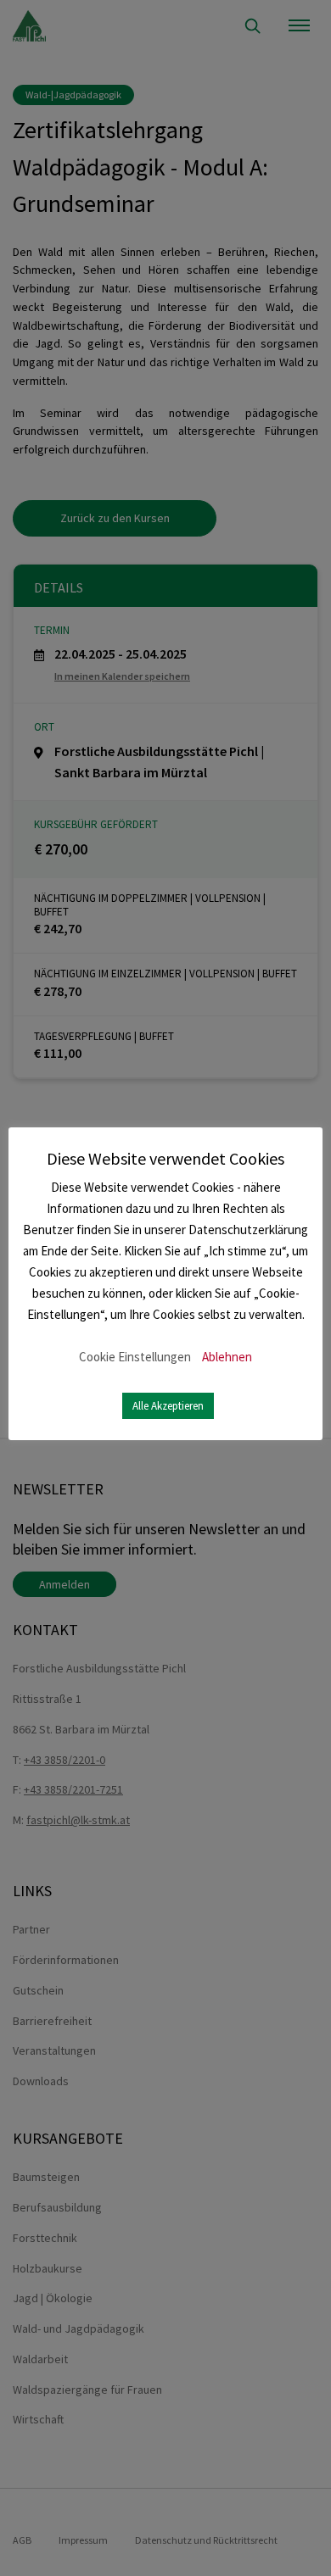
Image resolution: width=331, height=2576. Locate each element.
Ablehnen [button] (227, 1357)
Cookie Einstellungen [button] (135, 1357)
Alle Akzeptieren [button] (168, 1406)
